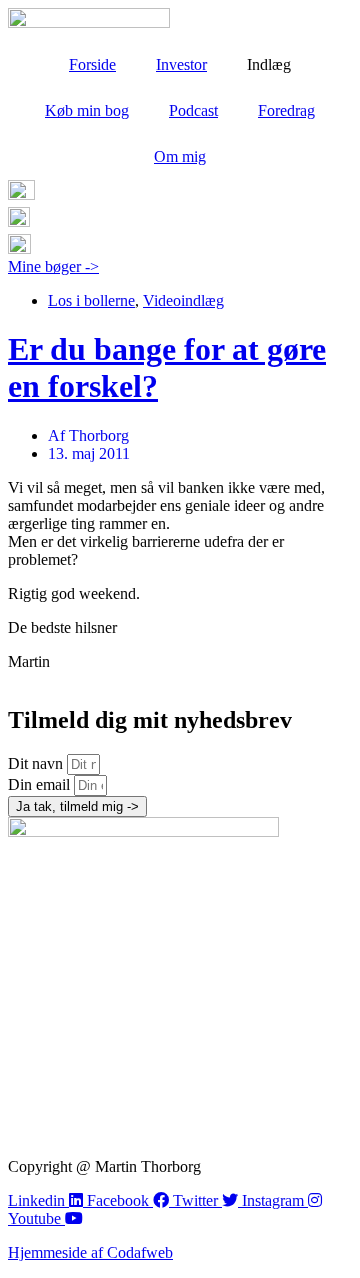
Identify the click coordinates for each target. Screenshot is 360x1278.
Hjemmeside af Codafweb (90, 1252)
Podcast (193, 110)
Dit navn (37, 763)
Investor (181, 64)
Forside (92, 64)
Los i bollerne (91, 300)
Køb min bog (87, 110)
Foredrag (286, 110)
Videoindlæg (183, 300)
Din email (41, 784)
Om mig (180, 156)
